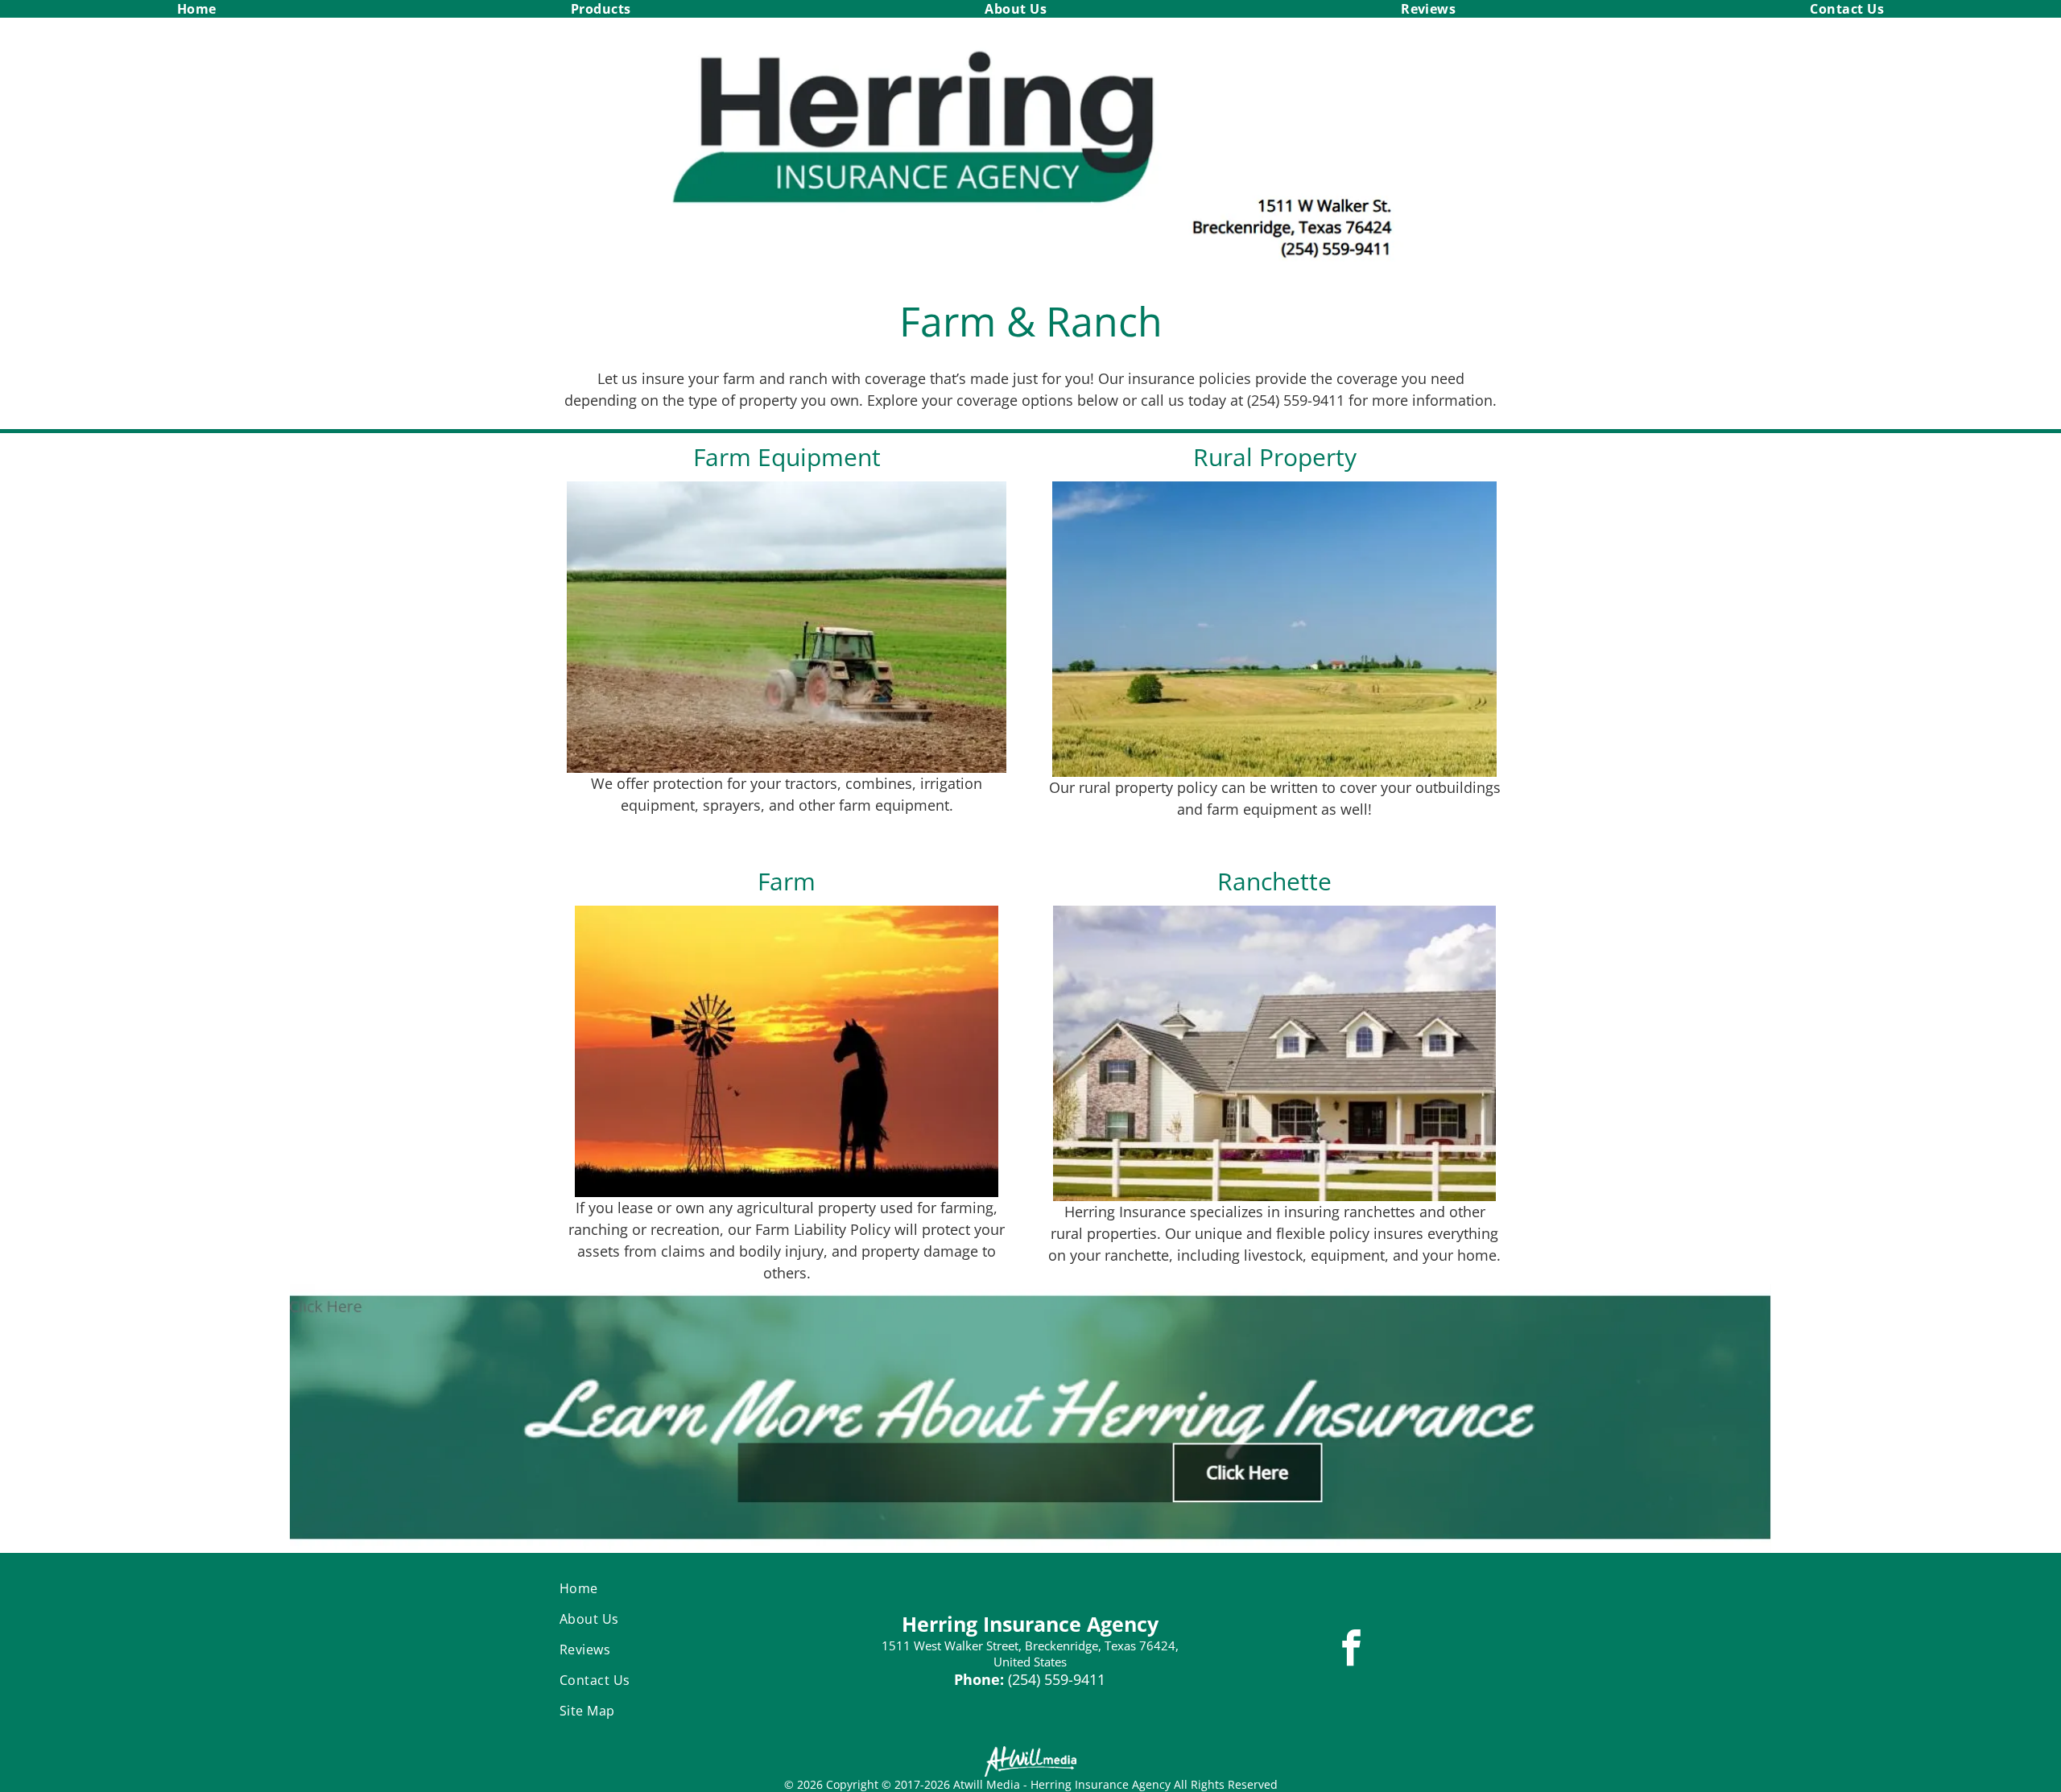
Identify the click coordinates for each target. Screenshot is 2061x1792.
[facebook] (1351, 1650)
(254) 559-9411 (1057, 1679)
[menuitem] (197, 9)
